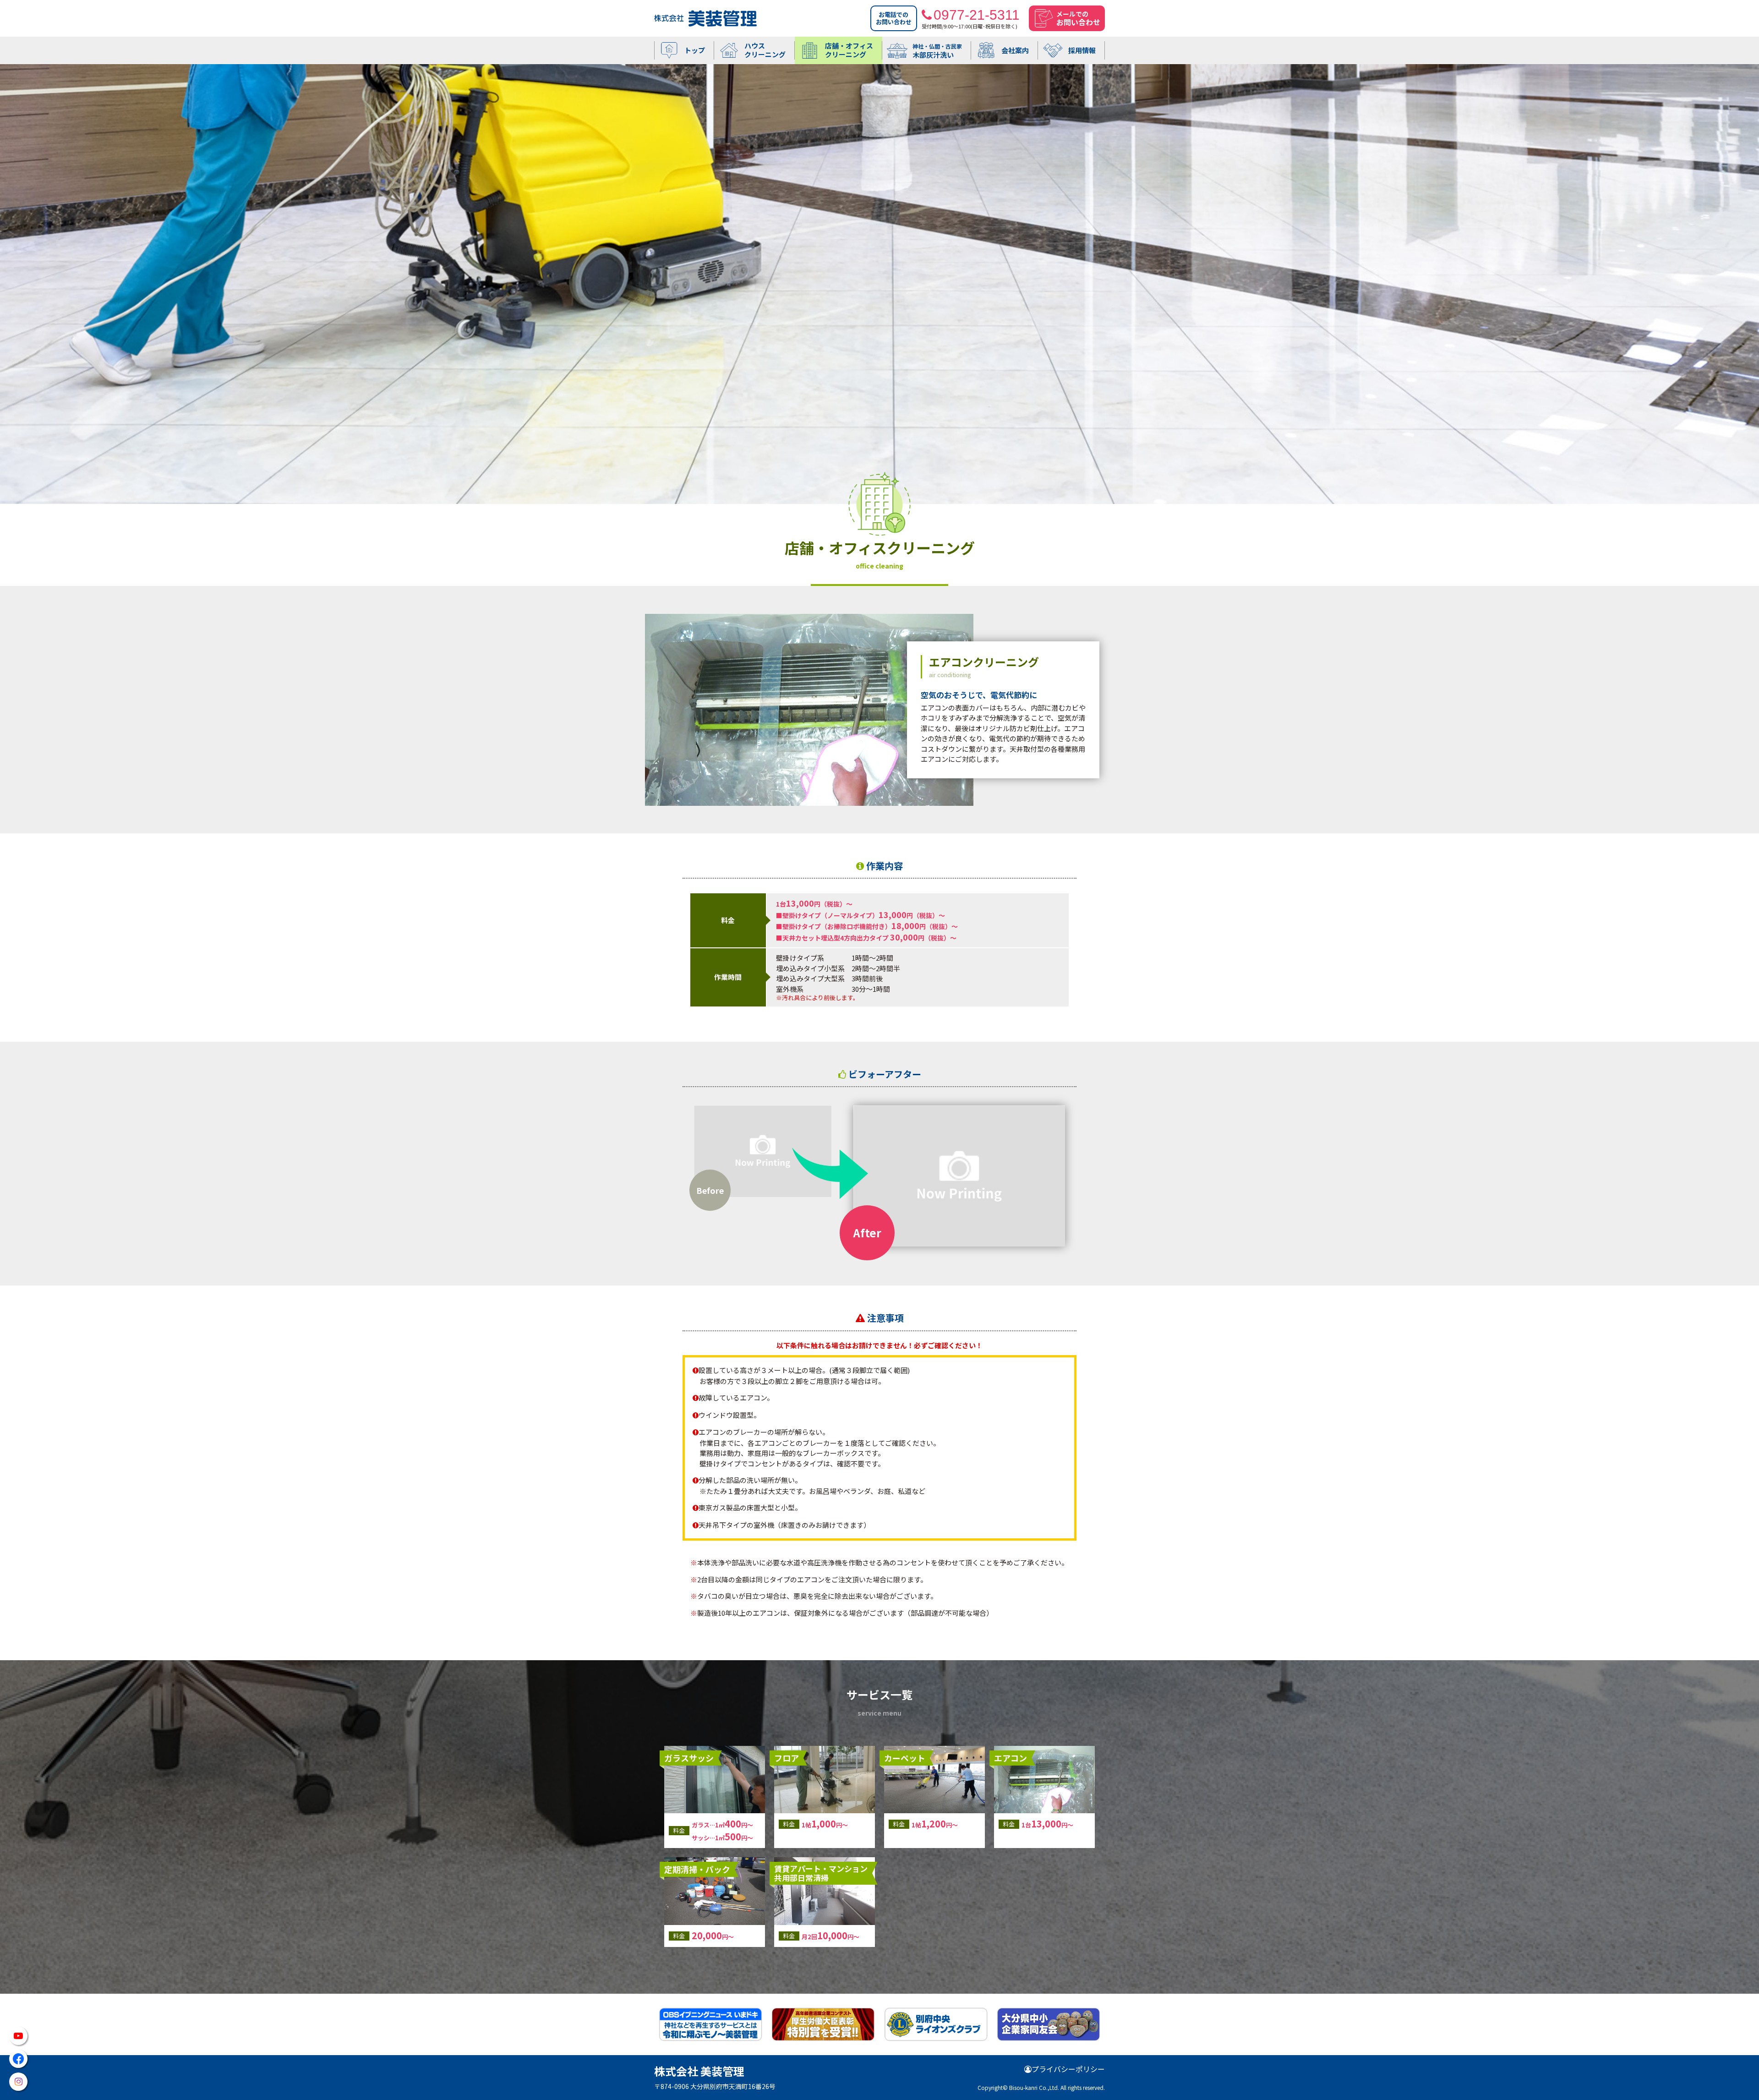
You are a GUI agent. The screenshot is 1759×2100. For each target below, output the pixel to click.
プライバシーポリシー (1068, 2069)
